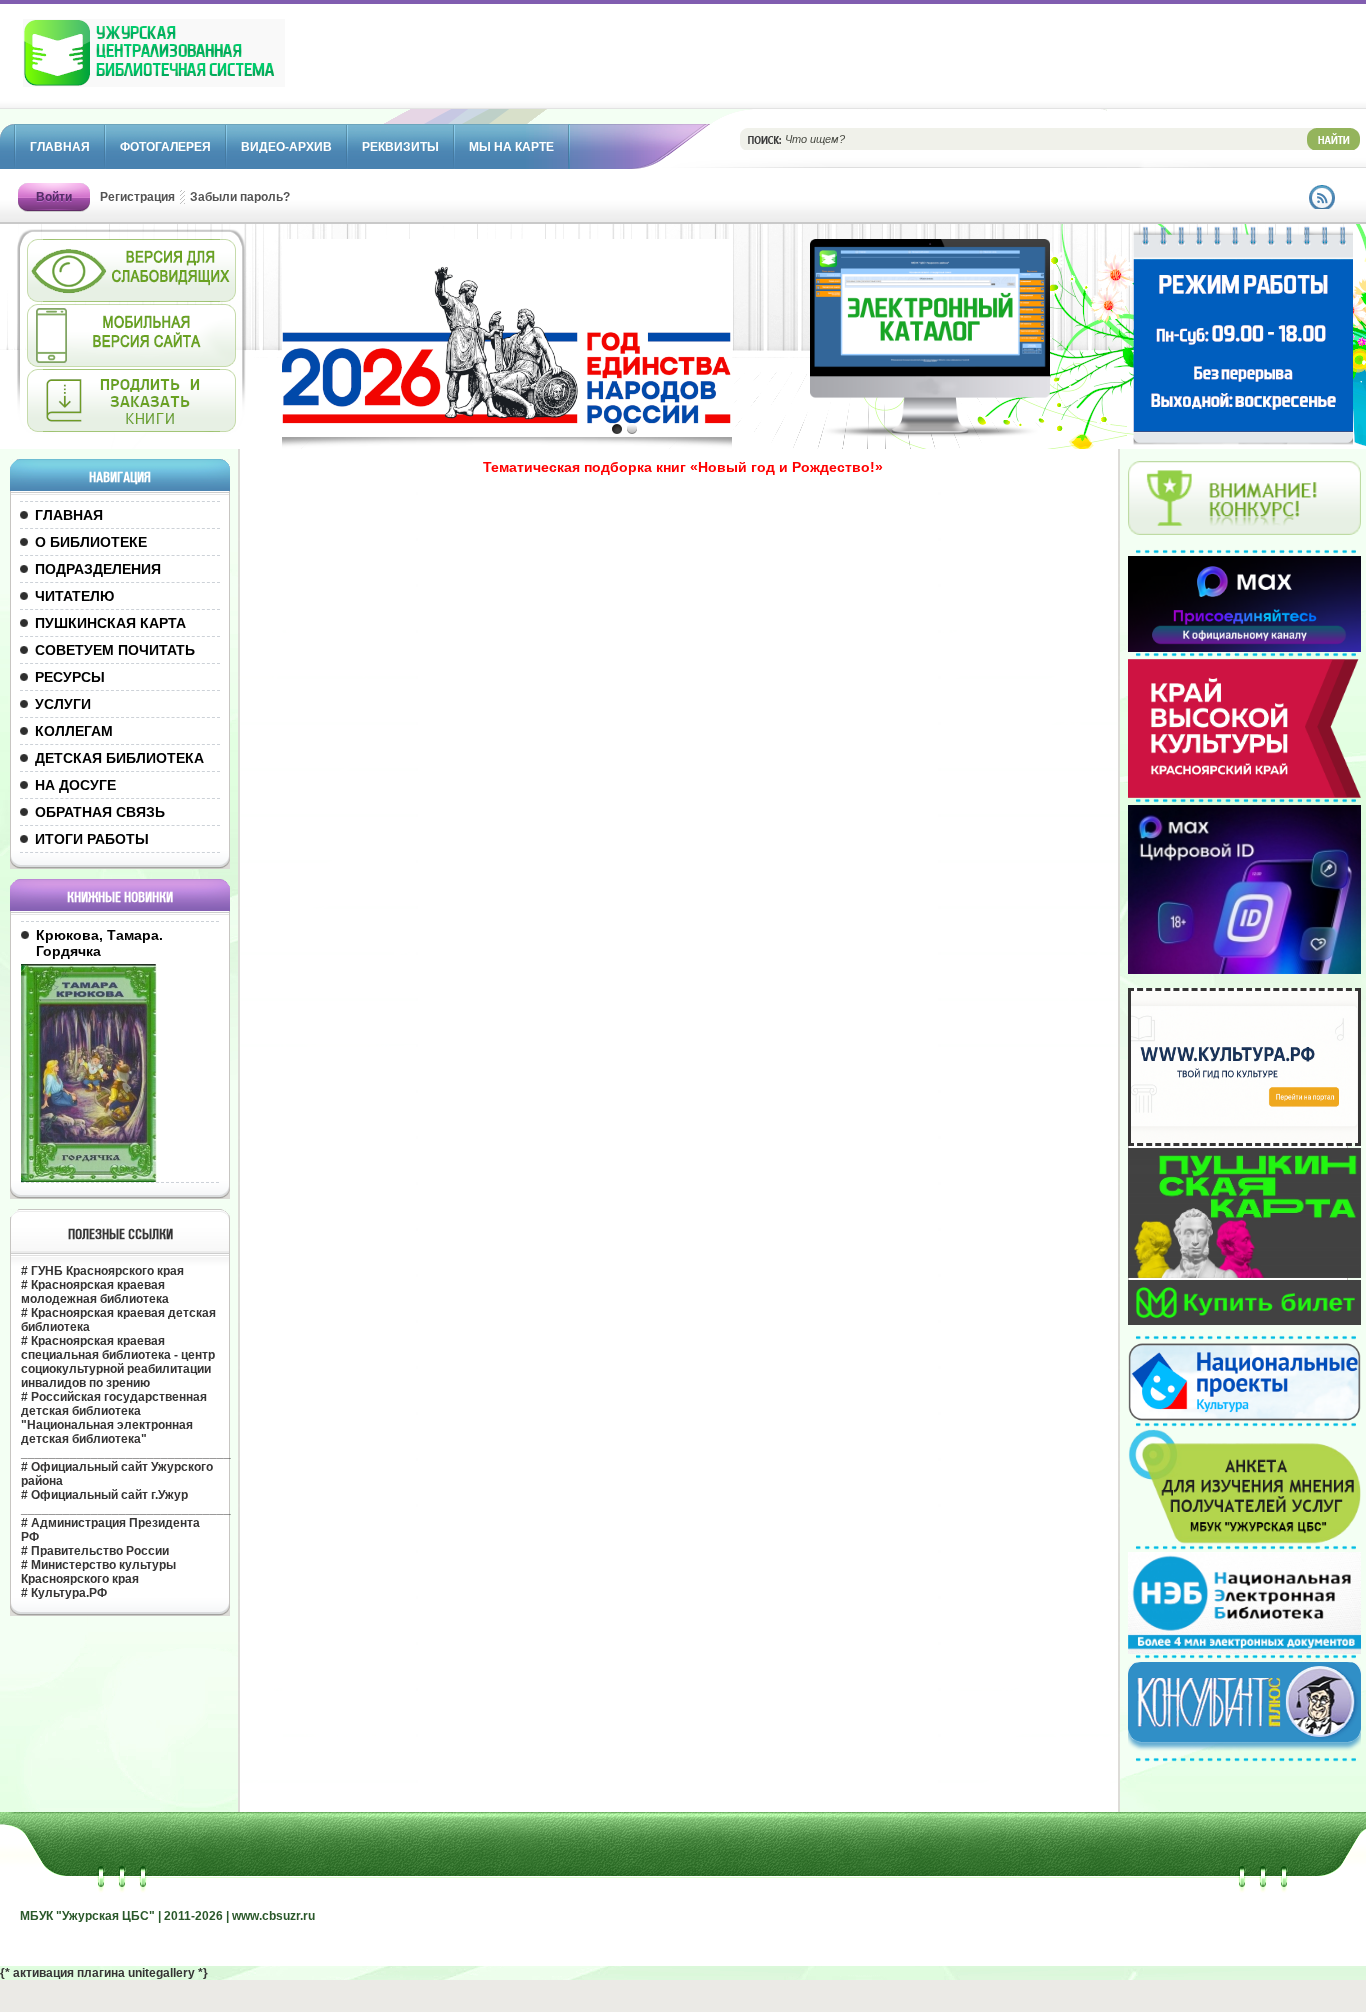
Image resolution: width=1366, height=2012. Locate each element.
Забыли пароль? (240, 197)
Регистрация (137, 197)
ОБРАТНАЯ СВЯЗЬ (100, 812)
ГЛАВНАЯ (69, 515)
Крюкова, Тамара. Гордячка (99, 943)
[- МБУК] (198, 63)
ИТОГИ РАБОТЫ (92, 839)
